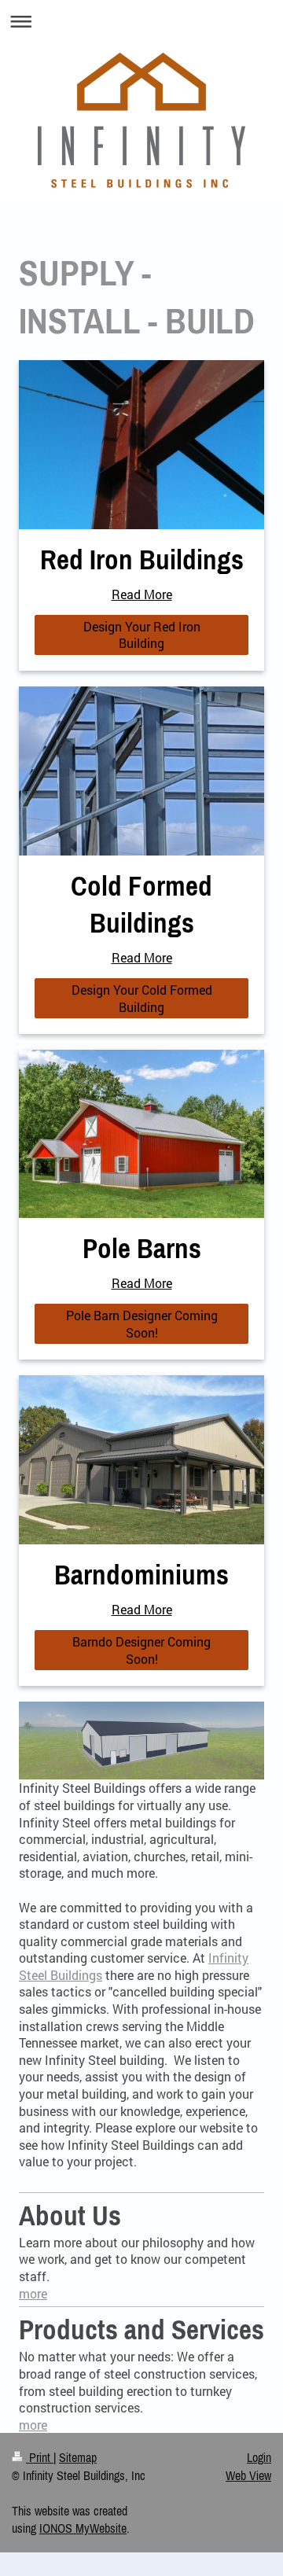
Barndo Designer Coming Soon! (141, 1650)
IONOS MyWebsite (83, 2528)
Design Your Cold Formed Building (142, 998)
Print (40, 2457)
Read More (142, 594)
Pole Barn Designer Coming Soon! (142, 1324)
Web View (248, 2475)
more (33, 2293)
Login (259, 2457)
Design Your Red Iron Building (142, 635)
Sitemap (78, 2457)
